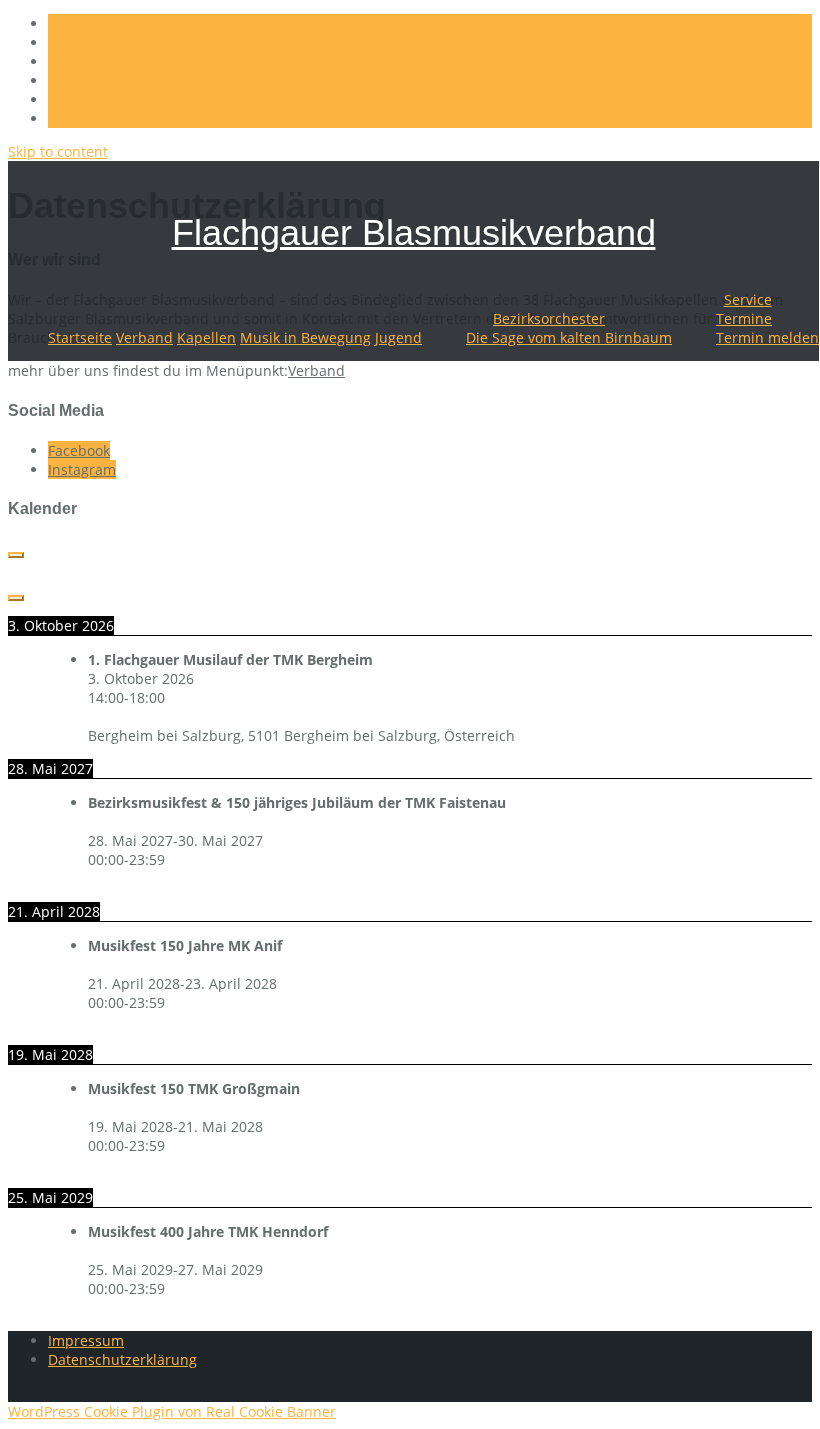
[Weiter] (16, 598)
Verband (144, 337)
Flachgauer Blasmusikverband (414, 232)
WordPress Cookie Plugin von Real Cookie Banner (172, 1411)
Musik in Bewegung (305, 337)
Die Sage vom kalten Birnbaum (569, 337)
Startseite (80, 337)
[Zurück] (16, 555)
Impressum (86, 1340)
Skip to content (58, 151)
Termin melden (767, 337)
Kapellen (206, 337)
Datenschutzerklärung (122, 1359)
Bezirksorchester (549, 318)
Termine (744, 318)
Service (748, 299)
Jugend (398, 337)
